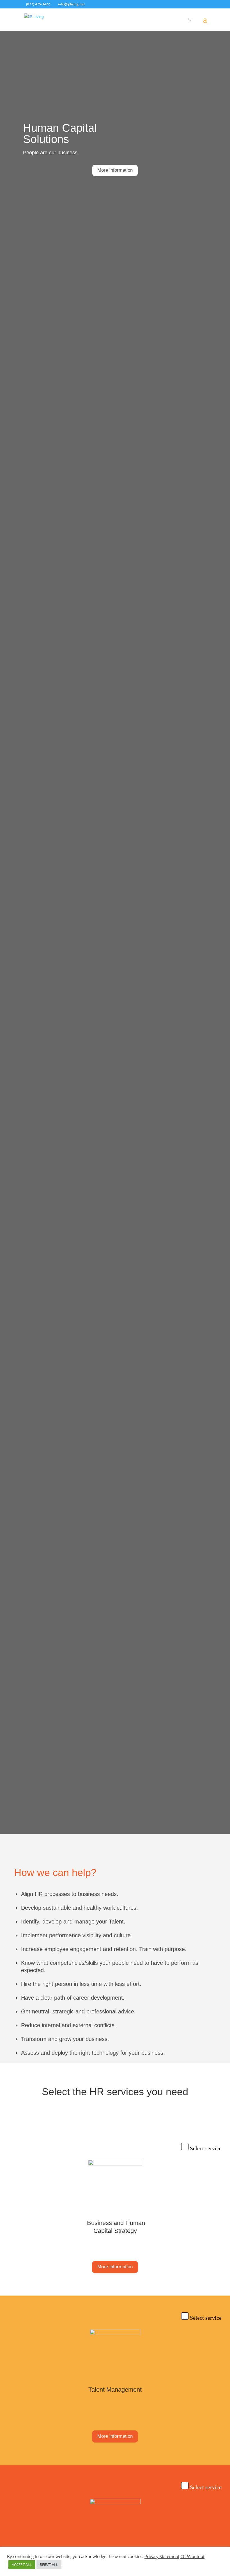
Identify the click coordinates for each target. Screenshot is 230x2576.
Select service (206, 2148)
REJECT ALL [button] (49, 2564)
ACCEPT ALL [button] (22, 2564)
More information (115, 170)
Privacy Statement (162, 2556)
